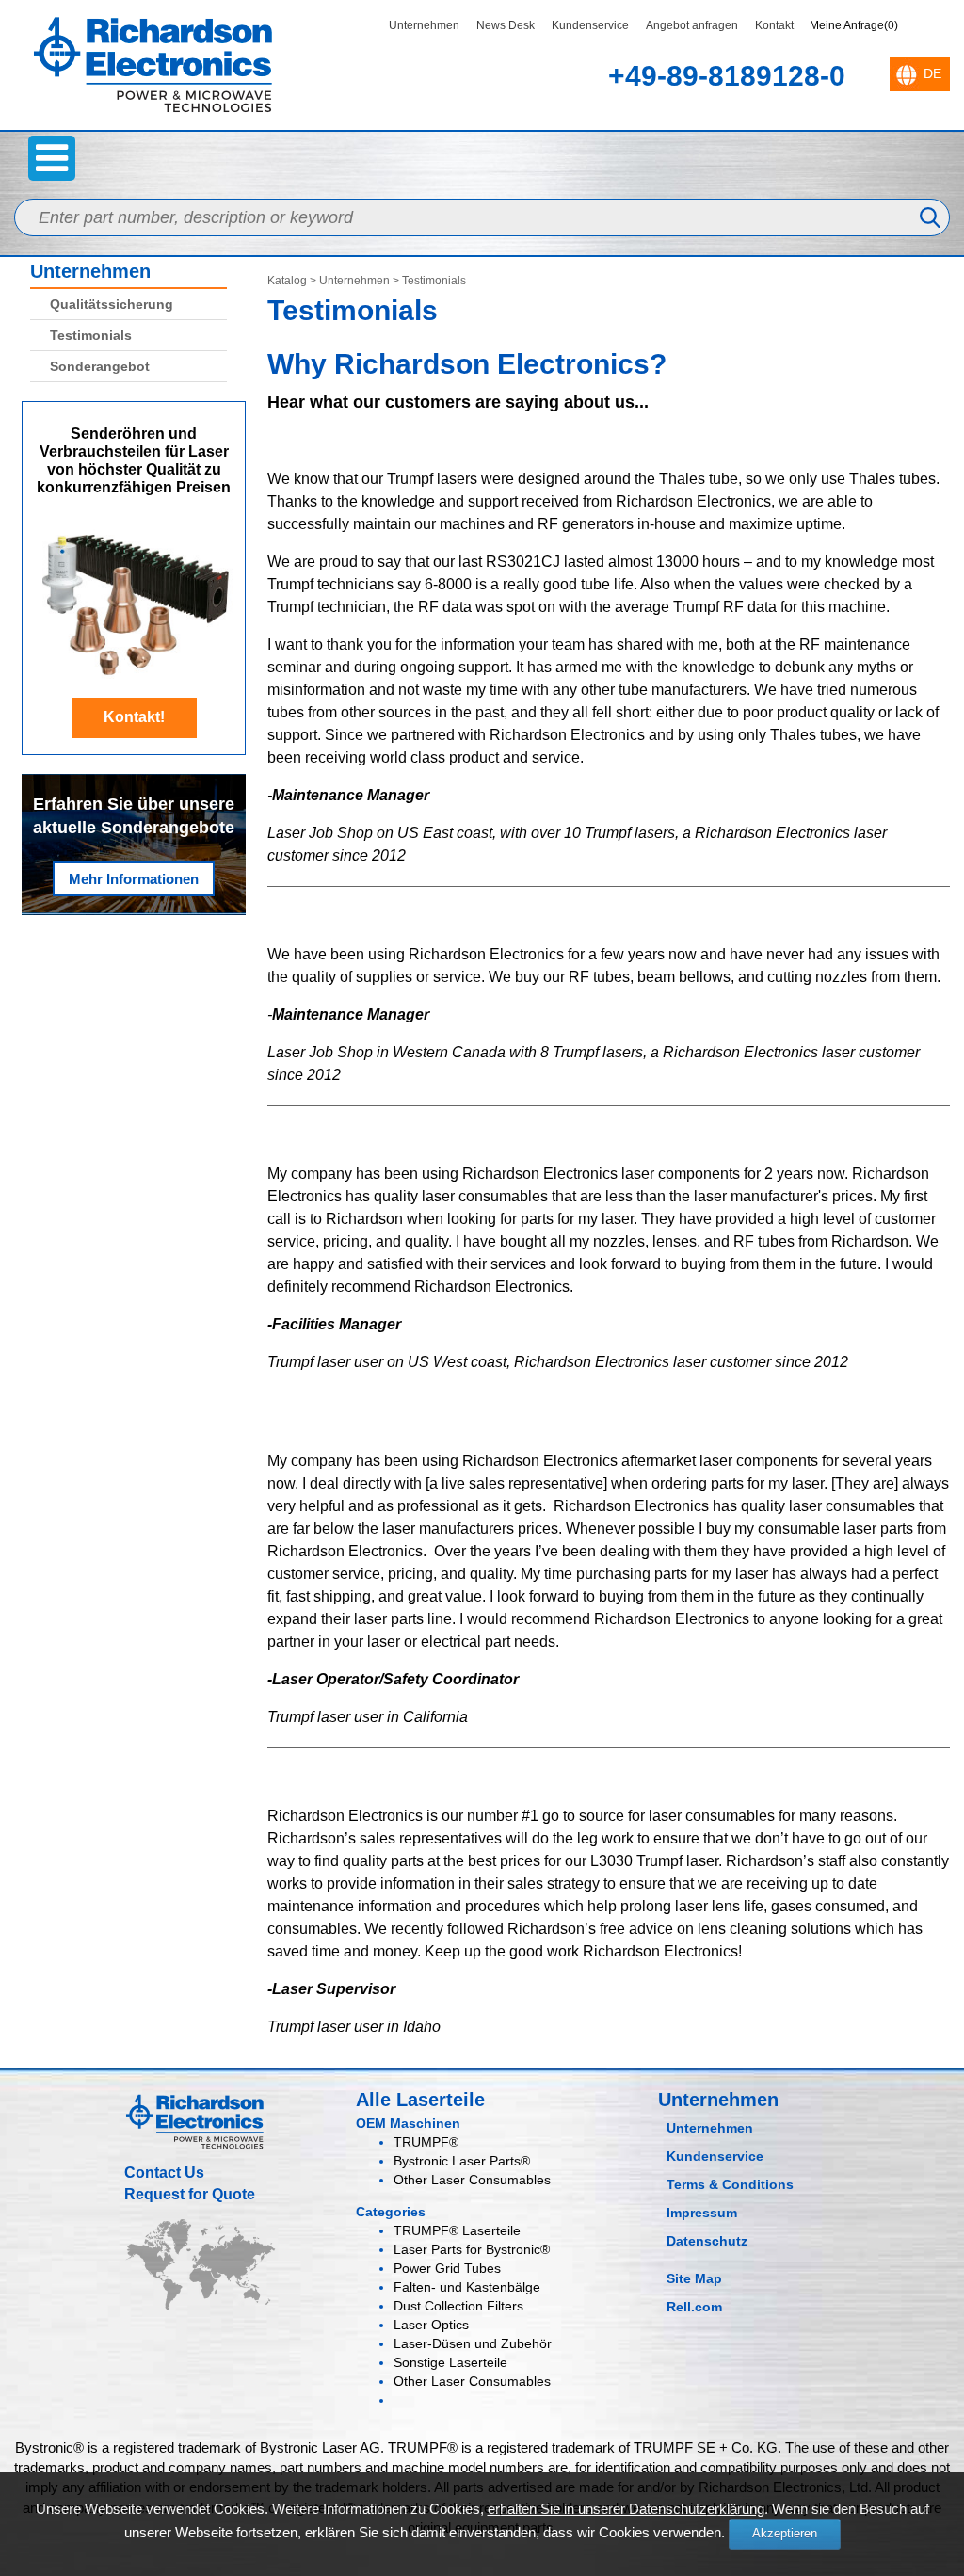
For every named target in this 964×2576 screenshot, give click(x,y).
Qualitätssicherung (112, 304)
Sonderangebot (100, 366)
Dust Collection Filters (458, 2306)
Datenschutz (707, 2241)
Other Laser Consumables (472, 2180)
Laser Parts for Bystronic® (472, 2249)
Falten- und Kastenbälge (467, 2287)
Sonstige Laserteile (450, 2362)
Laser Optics (431, 2325)
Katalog (287, 281)
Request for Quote (190, 2194)
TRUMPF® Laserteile (457, 2230)
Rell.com (694, 2307)
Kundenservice (590, 25)
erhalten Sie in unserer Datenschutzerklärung (626, 2509)
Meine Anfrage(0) (854, 25)
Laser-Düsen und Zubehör (473, 2343)
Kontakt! (134, 717)
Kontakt (774, 25)
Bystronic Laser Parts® (462, 2161)
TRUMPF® (426, 2142)
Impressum (702, 2213)
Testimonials (91, 335)
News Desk (506, 25)
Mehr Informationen (134, 879)
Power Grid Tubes (447, 2268)
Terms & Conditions (730, 2184)
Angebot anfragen (692, 25)
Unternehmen (424, 25)
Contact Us (164, 2173)
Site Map (694, 2278)
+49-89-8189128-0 (727, 76)
